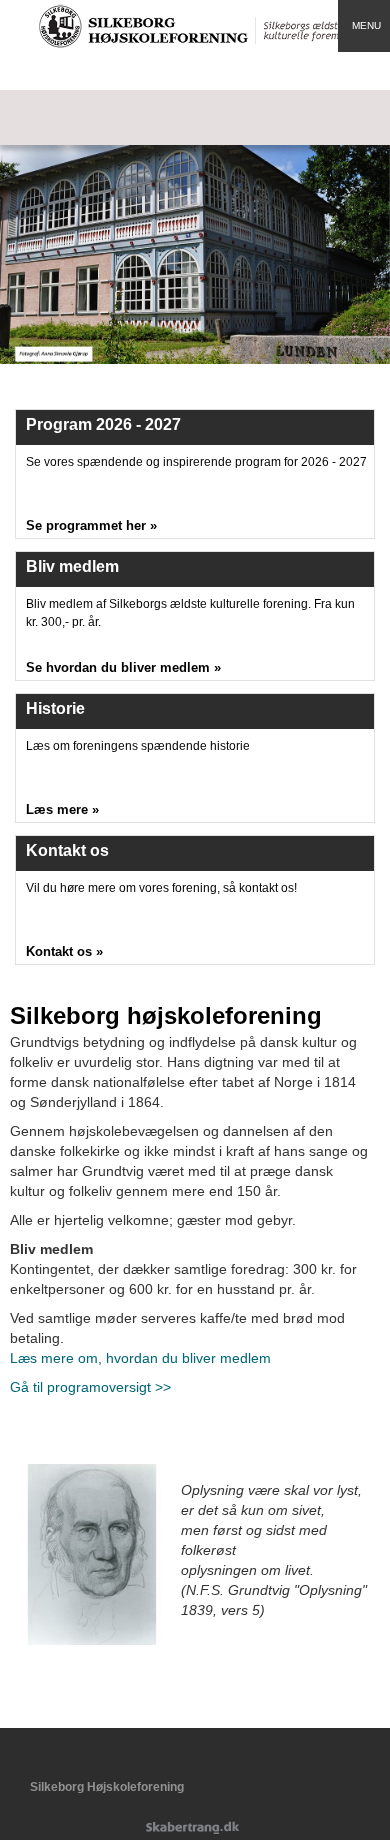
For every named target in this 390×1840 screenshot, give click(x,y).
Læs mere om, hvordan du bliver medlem (140, 1358)
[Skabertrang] (195, 1829)
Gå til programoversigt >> (90, 1387)
